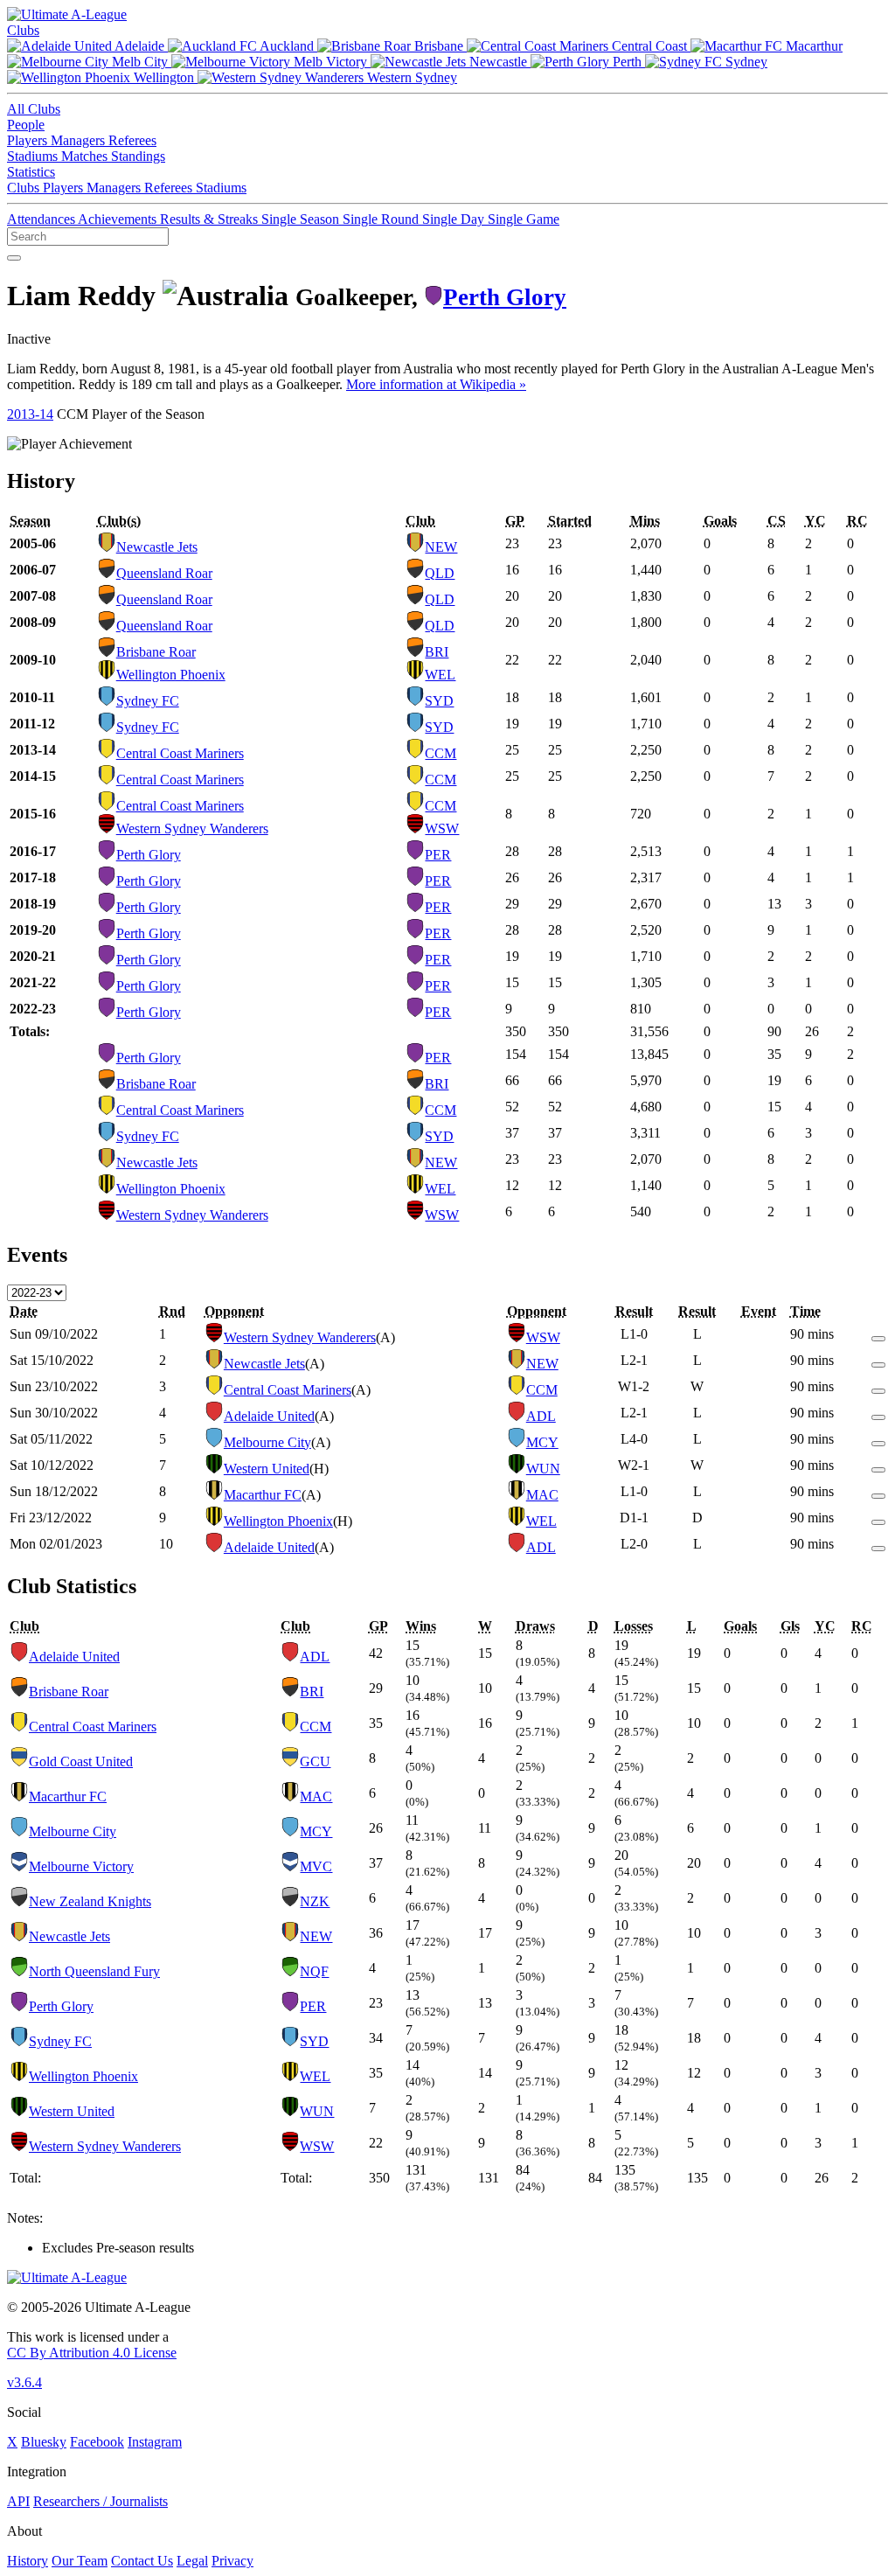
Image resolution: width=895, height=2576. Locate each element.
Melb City (140, 62)
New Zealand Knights (90, 1901)
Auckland (287, 46)
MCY (542, 1442)
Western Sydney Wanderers (192, 828)
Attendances (42, 219)
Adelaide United (269, 1416)
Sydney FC (148, 701)
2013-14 (30, 414)
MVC (316, 1866)
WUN (543, 1469)
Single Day (455, 219)
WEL (440, 675)
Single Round (382, 219)
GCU (315, 1761)
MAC (542, 1495)
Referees (132, 140)
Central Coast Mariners (180, 753)
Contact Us (142, 2561)
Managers (80, 140)
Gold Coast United (81, 1761)
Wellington (164, 77)
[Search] (14, 258)
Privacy (232, 2561)
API (18, 2501)
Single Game (524, 219)
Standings (138, 156)
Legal (192, 2561)
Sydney (745, 62)
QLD (440, 573)
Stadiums (34, 156)
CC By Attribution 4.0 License (92, 2353)
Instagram (155, 2442)
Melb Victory (330, 62)
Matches (86, 156)
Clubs (23, 30)
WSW (442, 828)
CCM (441, 753)
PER (438, 855)
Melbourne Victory (81, 1866)
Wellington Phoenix (171, 675)
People (26, 125)
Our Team (80, 2561)
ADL (541, 1416)
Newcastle (498, 62)
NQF (314, 1971)
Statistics (31, 172)
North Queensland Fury (94, 1971)
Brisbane (439, 46)
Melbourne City (267, 1442)
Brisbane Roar (156, 652)
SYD (439, 701)
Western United (267, 1469)
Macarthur (812, 46)
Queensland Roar (164, 573)
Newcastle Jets (157, 547)
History (28, 2561)
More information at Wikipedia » (436, 384)
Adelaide (140, 46)
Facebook (97, 2442)
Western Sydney (410, 77)
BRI (437, 652)
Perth (627, 62)
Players (29, 140)
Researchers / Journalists (101, 2501)
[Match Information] (878, 1334)
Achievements (119, 219)
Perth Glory (505, 297)
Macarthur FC (263, 1495)
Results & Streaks (211, 219)
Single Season (302, 219)
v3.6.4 (24, 2382)
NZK (315, 1901)
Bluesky (44, 2442)
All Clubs (34, 109)
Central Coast (649, 46)
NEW (441, 547)
